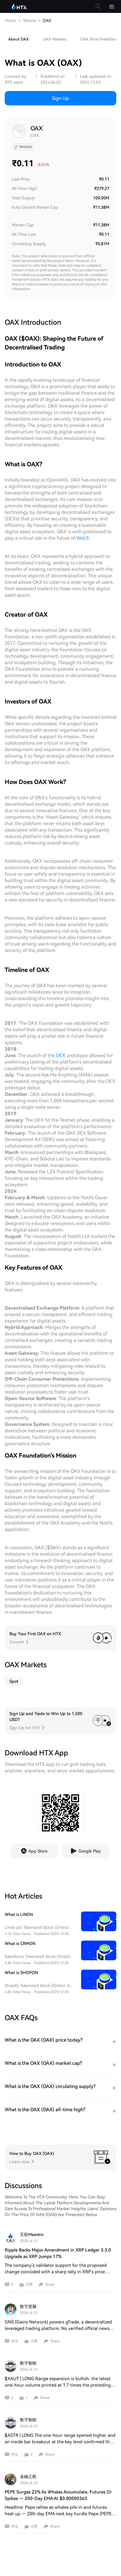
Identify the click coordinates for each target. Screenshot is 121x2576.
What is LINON (19, 1914)
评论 (15, 2341)
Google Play (90, 1851)
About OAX (19, 39)
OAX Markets (55, 39)
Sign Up (60, 98)
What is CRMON (20, 1944)
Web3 (83, 538)
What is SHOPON (21, 1973)
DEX (61, 1055)
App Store (38, 1851)
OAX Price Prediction (99, 39)
